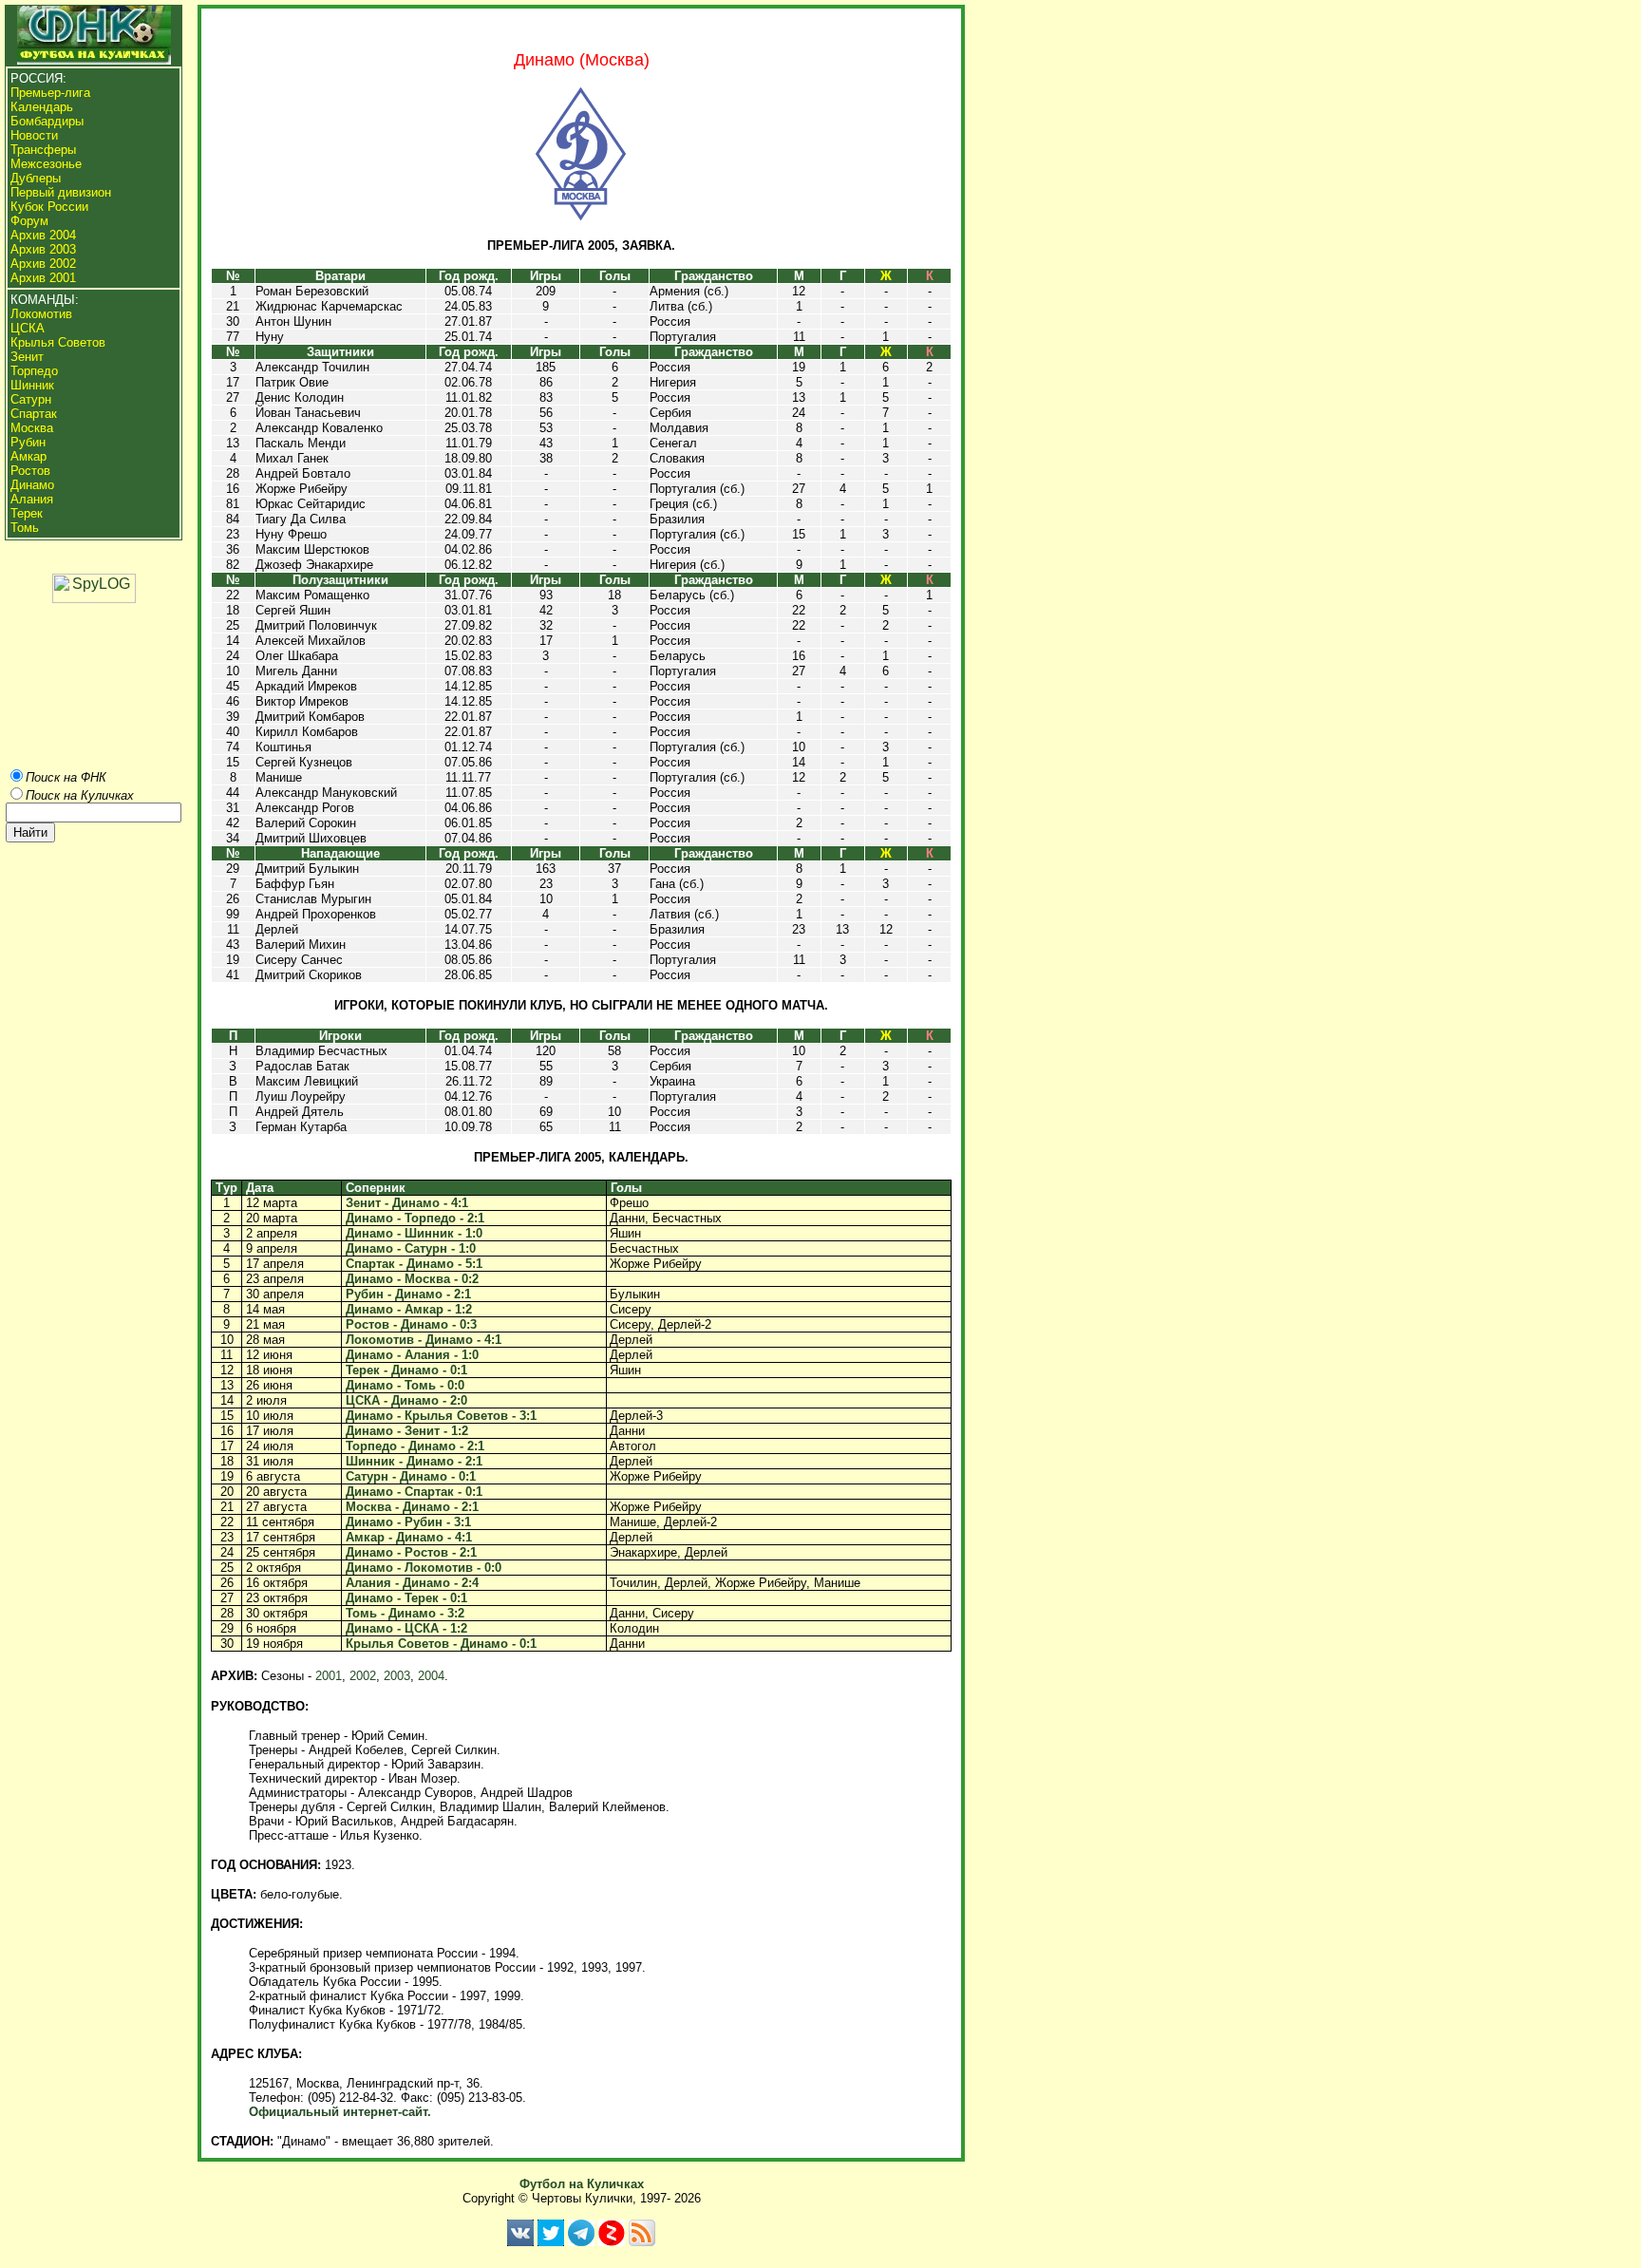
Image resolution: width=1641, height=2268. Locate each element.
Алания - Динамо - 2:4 (412, 1583)
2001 (329, 1676)
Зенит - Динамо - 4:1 (407, 1203)
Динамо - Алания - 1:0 (412, 1355)
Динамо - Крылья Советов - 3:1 (441, 1416)
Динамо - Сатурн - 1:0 (411, 1248)
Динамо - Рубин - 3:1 (408, 1522)
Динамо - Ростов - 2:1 (411, 1552)
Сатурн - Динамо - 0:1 (411, 1476)
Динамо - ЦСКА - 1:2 (406, 1628)
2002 (363, 1676)
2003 (397, 1676)
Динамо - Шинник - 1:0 (414, 1233)
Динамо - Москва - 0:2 (412, 1279)
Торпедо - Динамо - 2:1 (415, 1446)
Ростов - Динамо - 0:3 (411, 1324)
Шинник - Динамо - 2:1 (414, 1461)
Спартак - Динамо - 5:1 (414, 1264)
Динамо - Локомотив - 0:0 (424, 1568)
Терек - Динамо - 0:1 (406, 1370)
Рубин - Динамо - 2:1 (408, 1294)
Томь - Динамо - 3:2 (405, 1613)
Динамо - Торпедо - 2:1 (415, 1218)
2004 (431, 1676)
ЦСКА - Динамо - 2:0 (406, 1400)
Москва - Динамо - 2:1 (412, 1507)
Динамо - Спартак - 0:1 (414, 1492)
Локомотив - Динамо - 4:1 (424, 1340)
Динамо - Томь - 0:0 (405, 1385)
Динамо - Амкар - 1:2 (409, 1309)
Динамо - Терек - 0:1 (406, 1598)
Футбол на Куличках (582, 2184)
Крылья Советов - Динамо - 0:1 (441, 1644)
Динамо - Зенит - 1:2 (407, 1431)
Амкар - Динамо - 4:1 (409, 1537)
